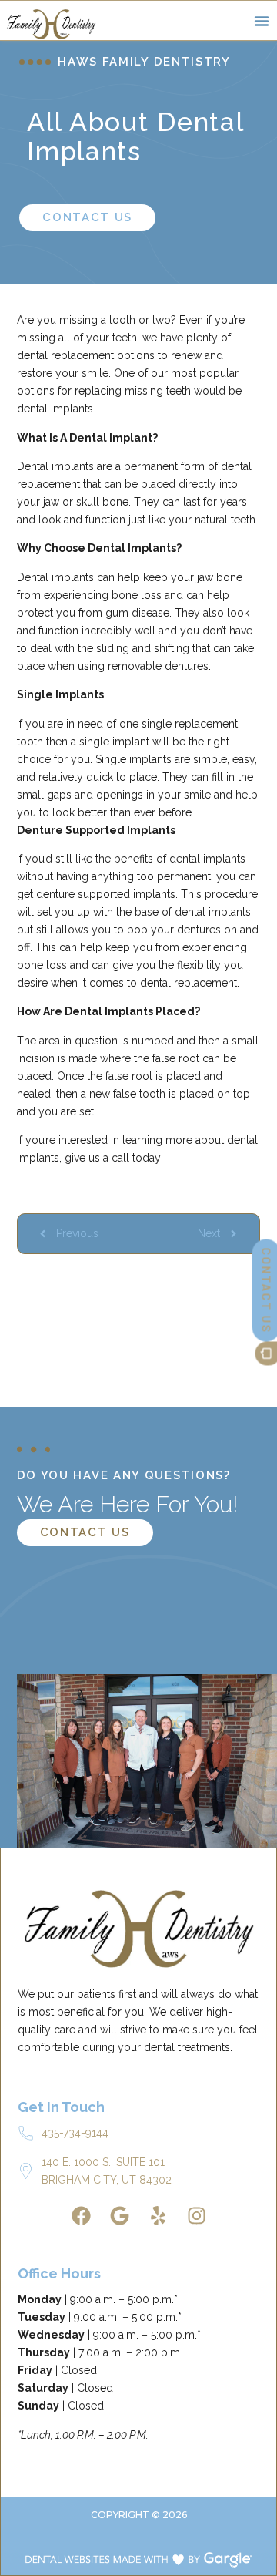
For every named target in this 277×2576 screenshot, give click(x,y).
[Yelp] (158, 2216)
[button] (262, 21)
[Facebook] (81, 2216)
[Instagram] (196, 2216)
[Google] (119, 2216)
